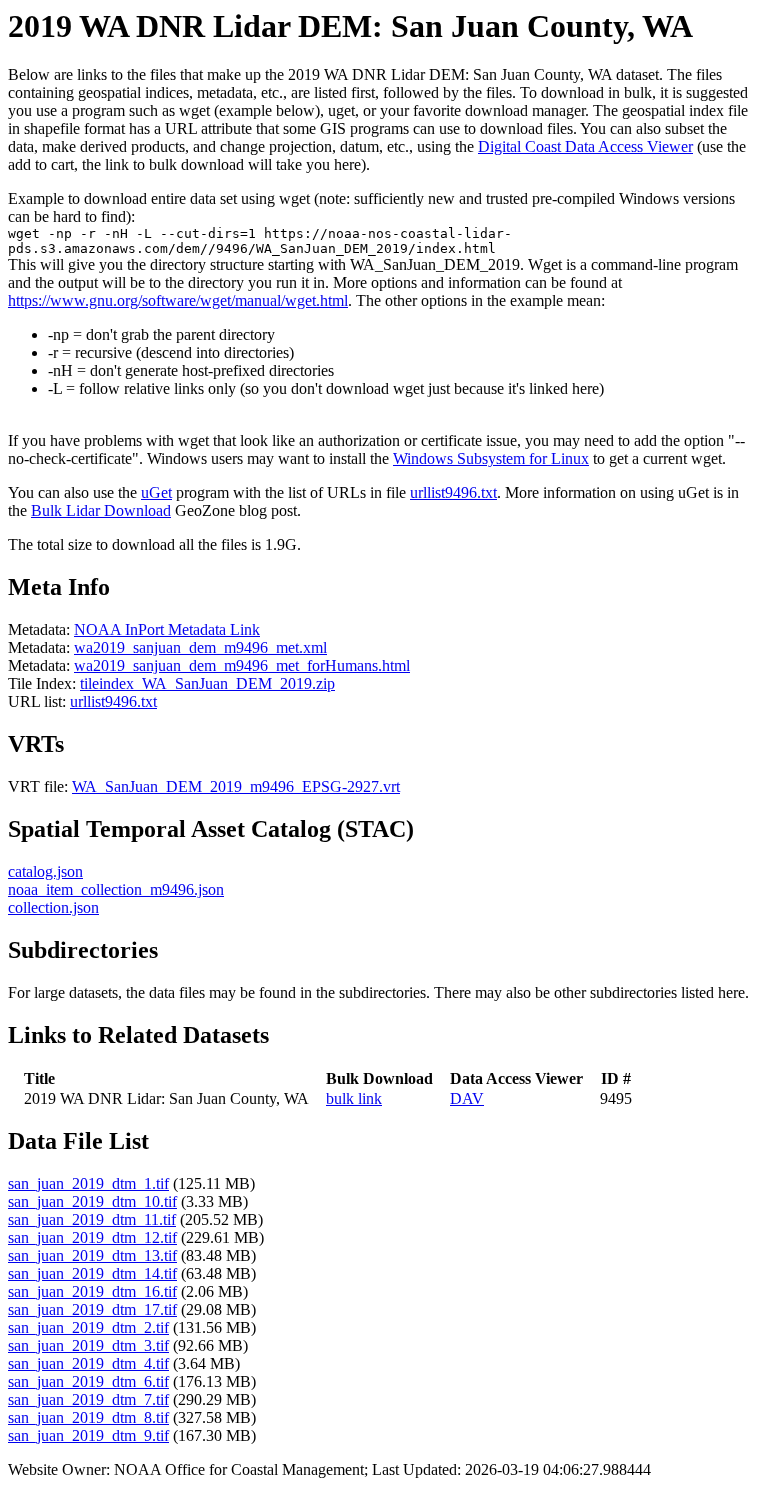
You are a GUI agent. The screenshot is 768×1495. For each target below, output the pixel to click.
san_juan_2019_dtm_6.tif (88, 1381)
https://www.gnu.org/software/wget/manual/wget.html (178, 300)
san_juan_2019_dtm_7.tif (88, 1399)
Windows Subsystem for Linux (491, 458)
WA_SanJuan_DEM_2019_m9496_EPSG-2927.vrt (236, 786)
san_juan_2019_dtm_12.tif (92, 1237)
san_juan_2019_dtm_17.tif (92, 1309)
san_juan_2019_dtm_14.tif (92, 1273)
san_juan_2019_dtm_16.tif (92, 1291)
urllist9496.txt (453, 492)
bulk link (354, 1098)
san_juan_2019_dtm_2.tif (88, 1327)
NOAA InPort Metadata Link (167, 629)
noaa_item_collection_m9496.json (116, 889)
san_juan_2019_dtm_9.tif (88, 1435)
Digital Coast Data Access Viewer (585, 146)
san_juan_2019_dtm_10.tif (92, 1201)
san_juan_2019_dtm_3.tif (88, 1345)
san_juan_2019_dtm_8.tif (88, 1417)
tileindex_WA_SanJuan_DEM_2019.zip (207, 683)
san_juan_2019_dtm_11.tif (92, 1219)
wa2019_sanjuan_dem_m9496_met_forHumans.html (242, 665)
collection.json (53, 907)
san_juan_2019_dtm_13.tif (92, 1255)
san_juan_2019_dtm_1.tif (88, 1183)
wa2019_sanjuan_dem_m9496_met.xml (200, 647)
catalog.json (45, 871)
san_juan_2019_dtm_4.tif (88, 1363)
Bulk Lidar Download (101, 510)
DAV (467, 1098)
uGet (156, 492)
